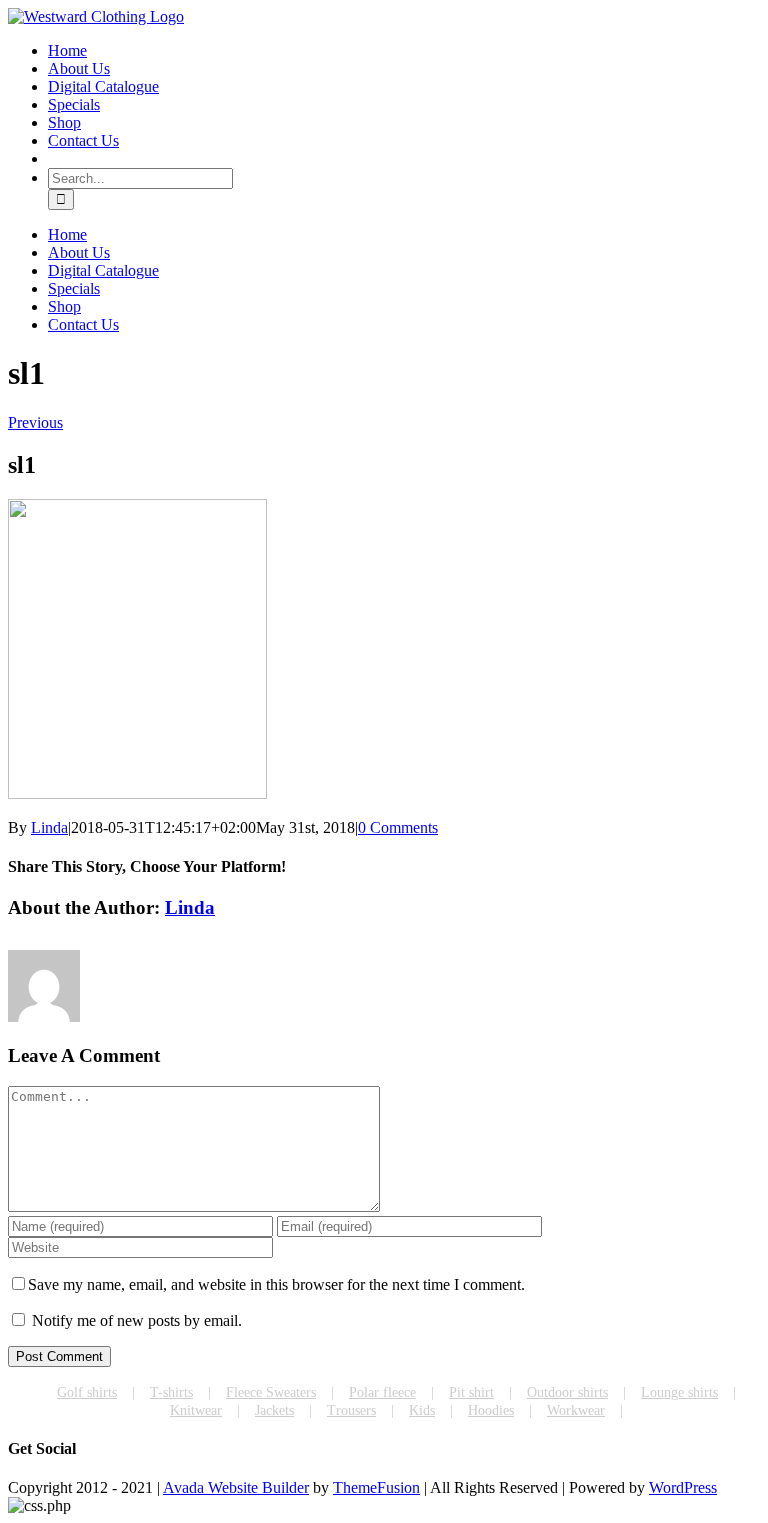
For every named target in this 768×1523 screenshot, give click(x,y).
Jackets (274, 1410)
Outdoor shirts (567, 1392)
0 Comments (398, 827)
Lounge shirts (679, 1392)
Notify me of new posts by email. (137, 1320)
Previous (35, 422)
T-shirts (171, 1392)
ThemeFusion (376, 1487)
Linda (49, 827)
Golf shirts (87, 1392)
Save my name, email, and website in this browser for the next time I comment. (276, 1284)
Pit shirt (471, 1392)
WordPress (683, 1487)
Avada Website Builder (236, 1487)
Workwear (576, 1410)
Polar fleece (382, 1392)
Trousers (351, 1410)
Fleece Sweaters (271, 1392)
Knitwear (196, 1410)
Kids (422, 1410)
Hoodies (491, 1410)
